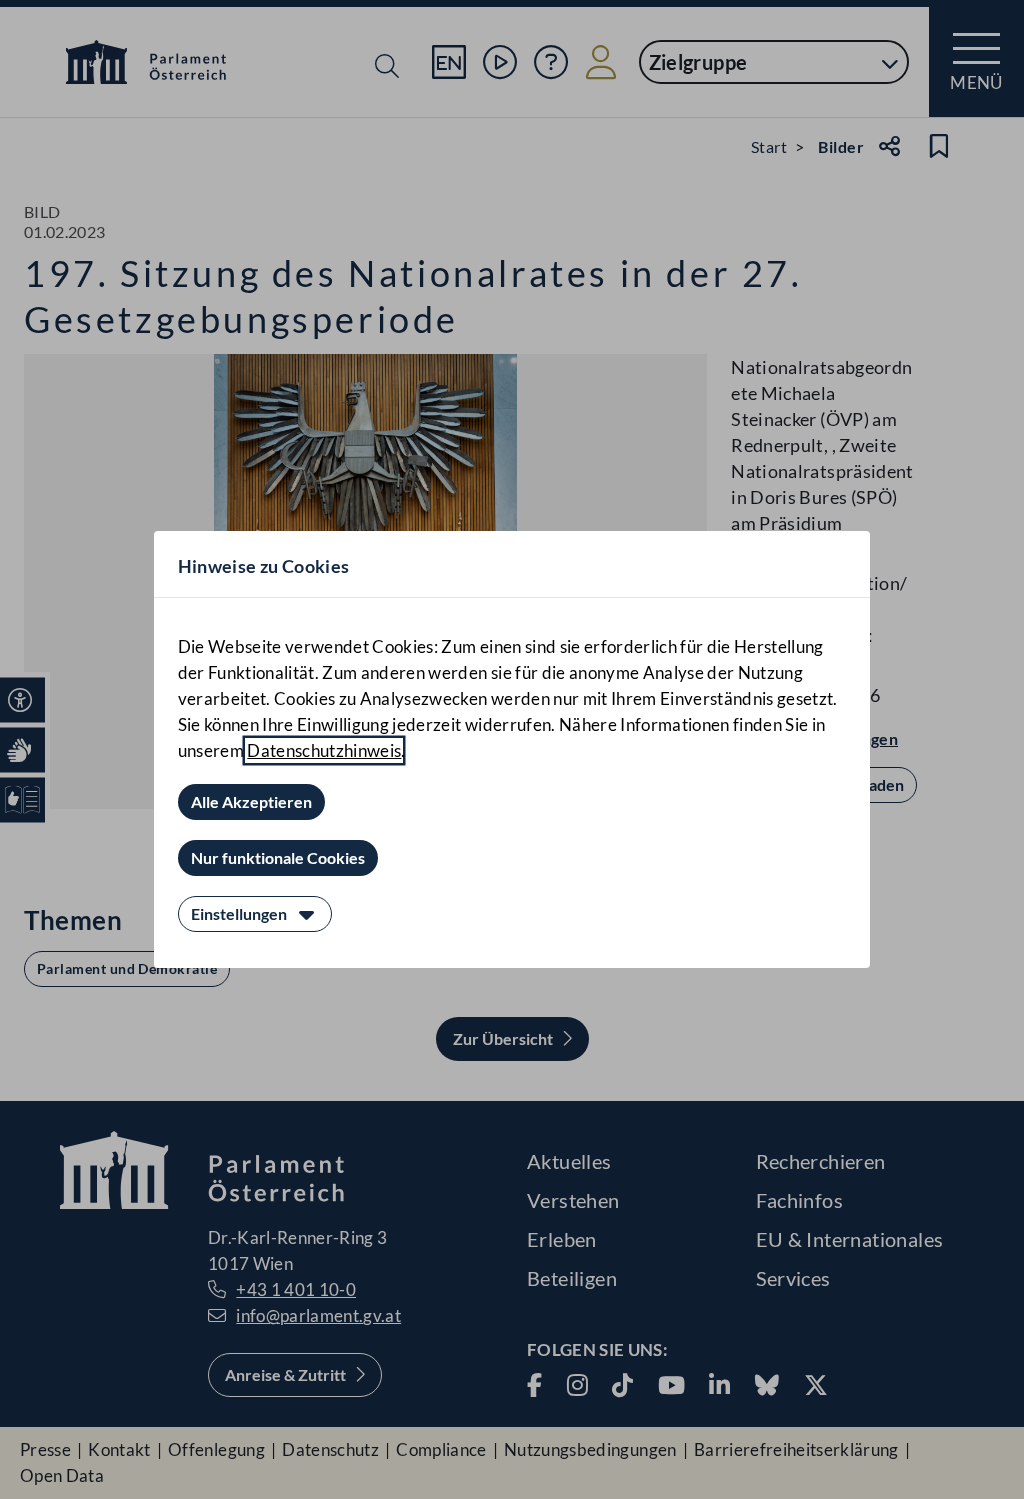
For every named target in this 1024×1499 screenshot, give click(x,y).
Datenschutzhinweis (324, 750)
